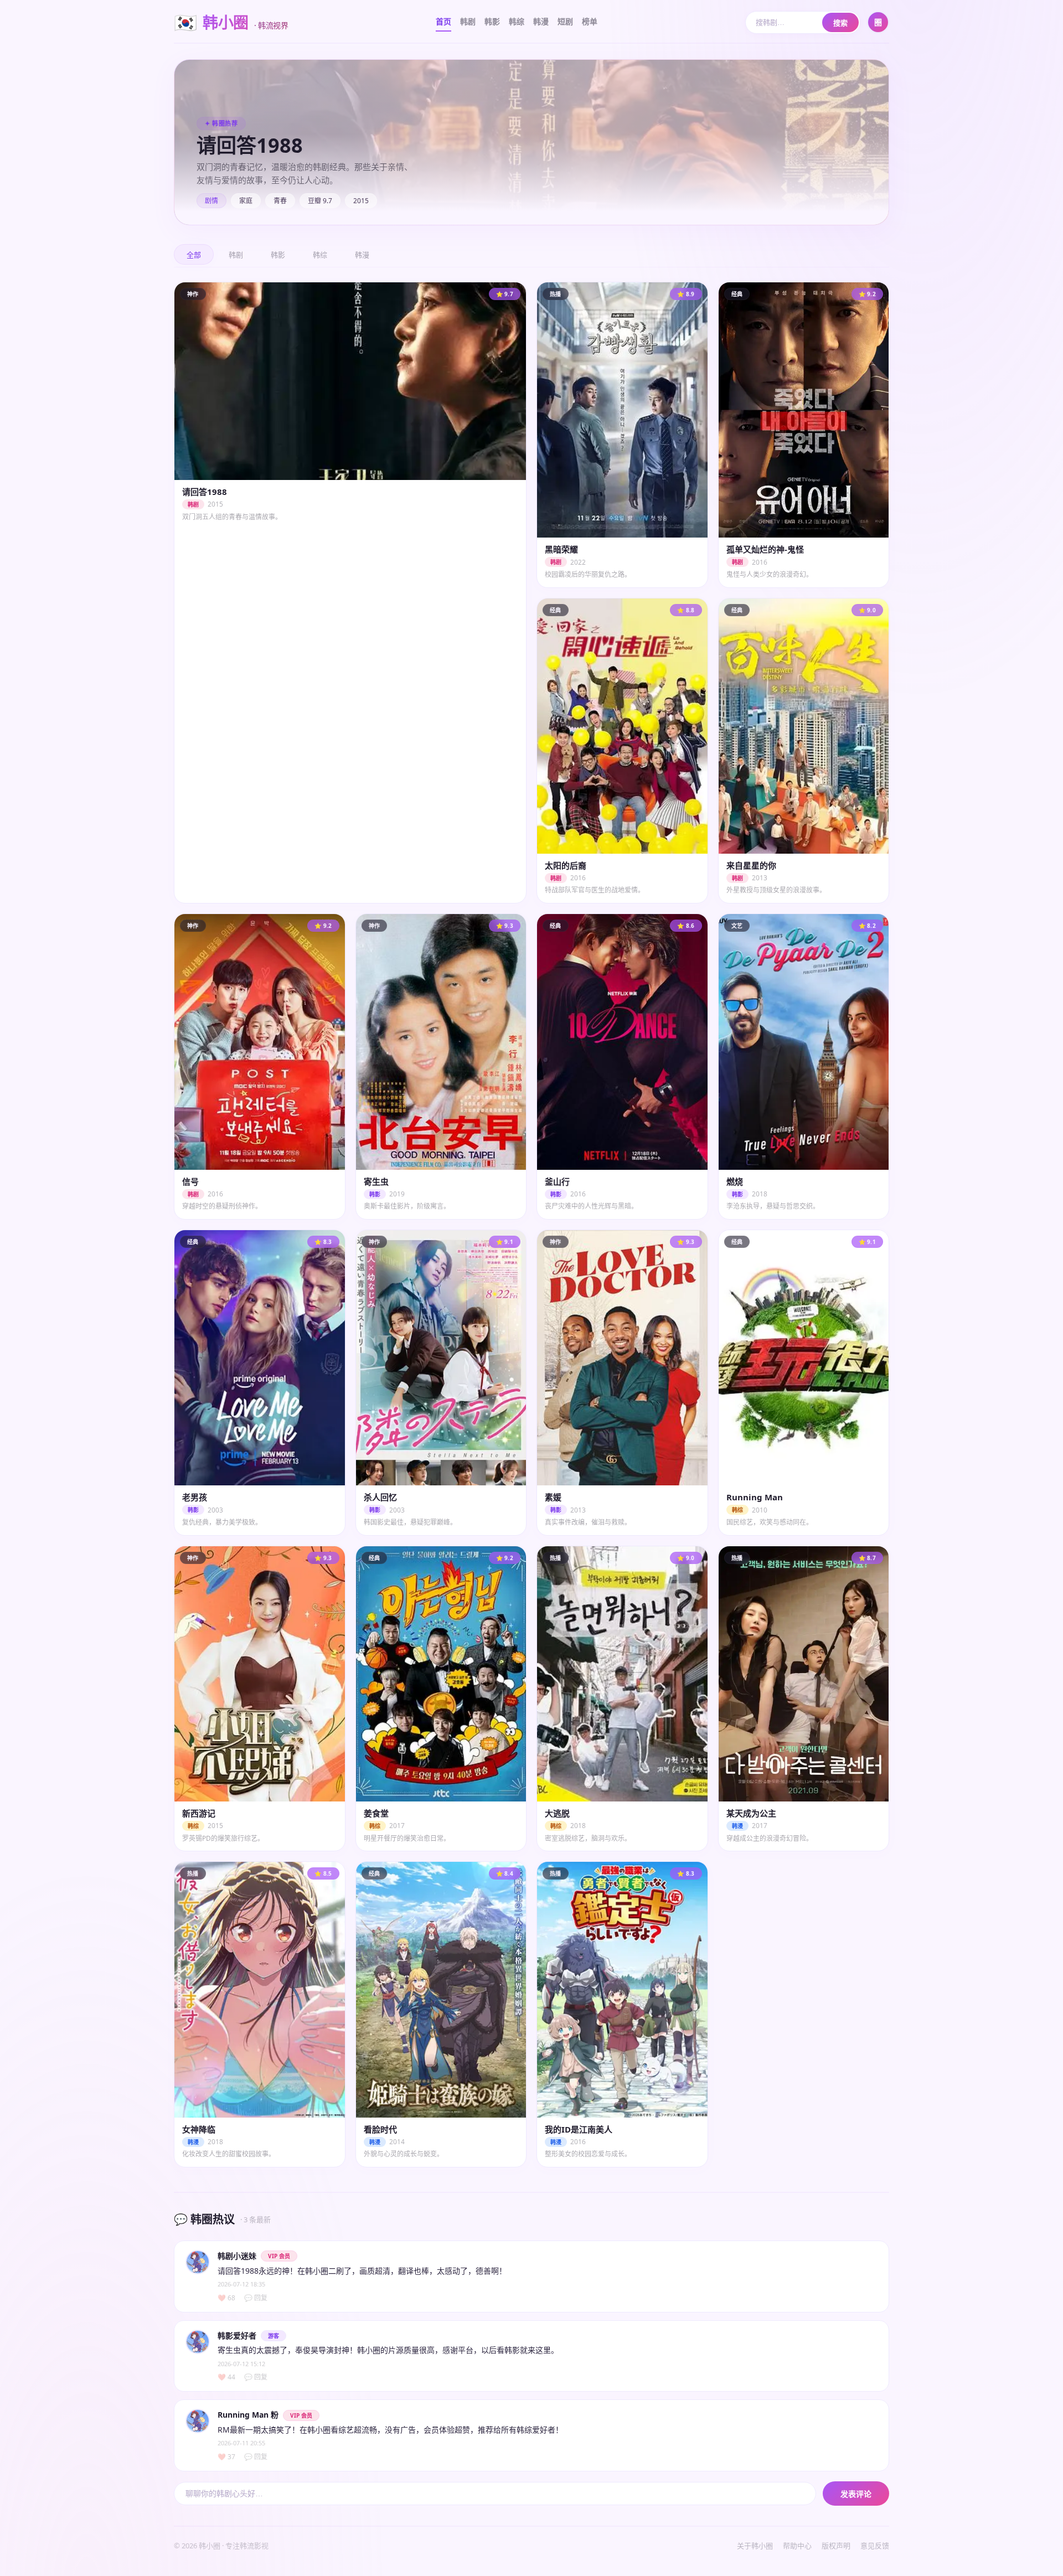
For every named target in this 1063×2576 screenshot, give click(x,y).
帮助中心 (797, 2546)
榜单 (590, 21)
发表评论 (856, 2494)
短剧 (565, 21)
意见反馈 (875, 2546)
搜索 (840, 23)
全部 (194, 255)
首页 (443, 21)
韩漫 (541, 21)
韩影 (492, 21)
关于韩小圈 (755, 2546)
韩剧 (468, 21)
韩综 (517, 21)
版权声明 (836, 2546)
